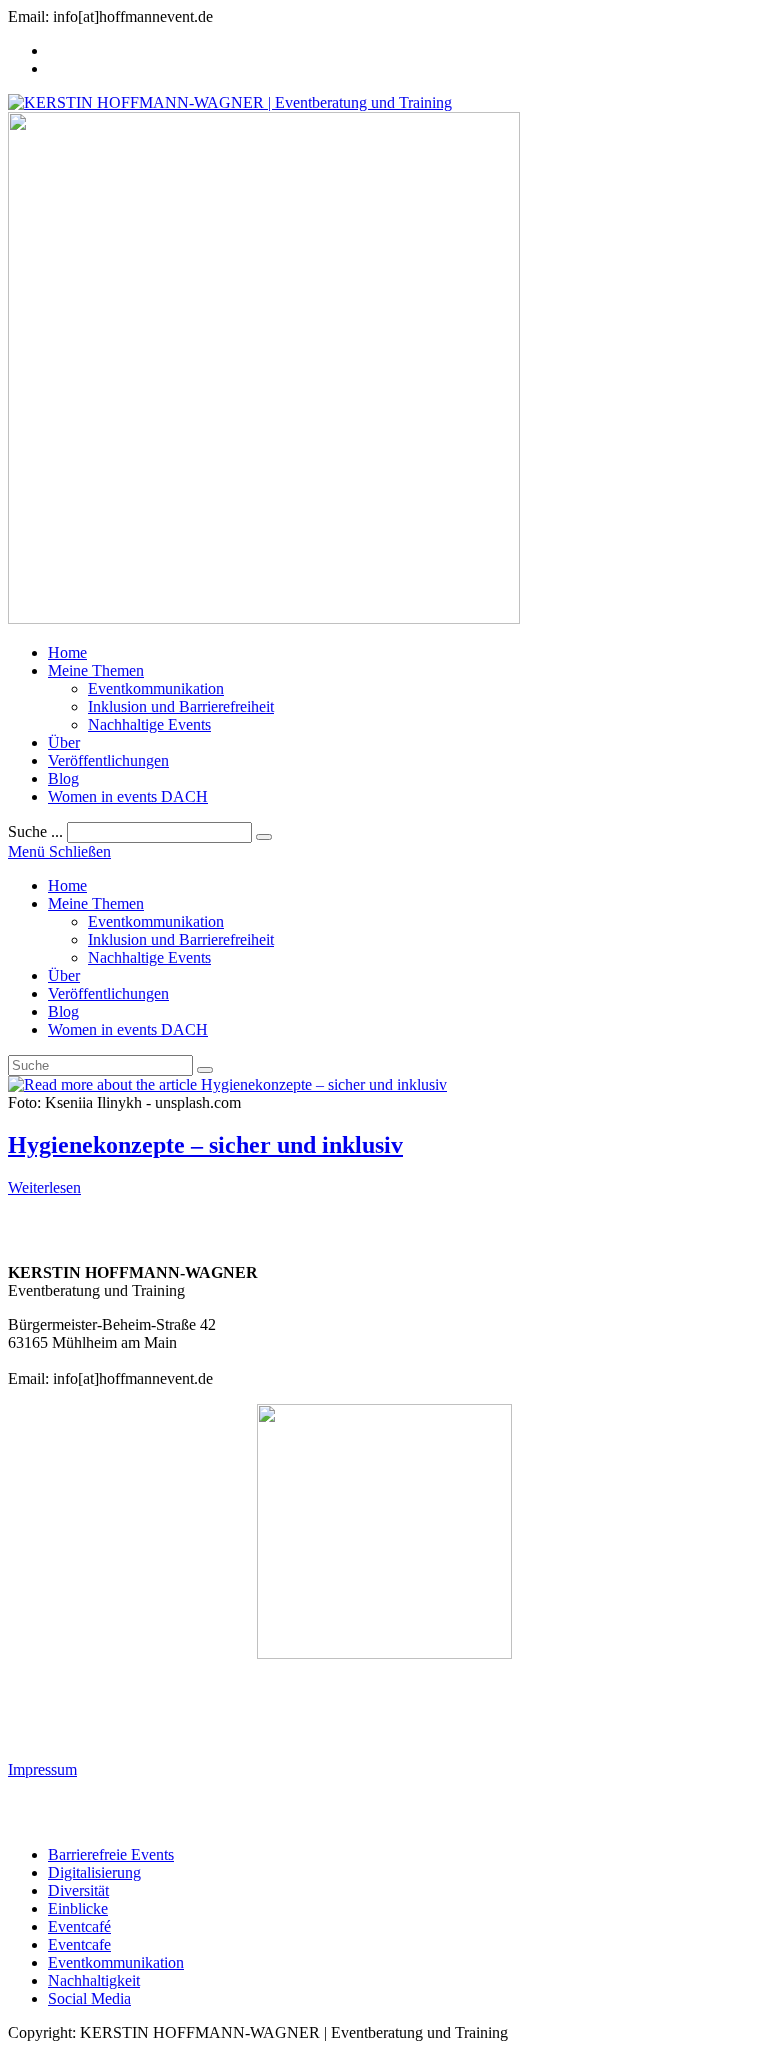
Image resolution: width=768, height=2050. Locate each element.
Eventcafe (79, 1944)
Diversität (78, 1890)
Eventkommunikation (156, 921)
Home (67, 885)
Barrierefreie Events (111, 1854)
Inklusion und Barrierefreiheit (181, 939)
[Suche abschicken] (205, 1070)
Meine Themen (96, 903)
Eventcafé (79, 1926)
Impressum (42, 1769)
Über (64, 975)
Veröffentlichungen (108, 993)
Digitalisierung (94, 1872)
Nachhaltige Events (149, 957)
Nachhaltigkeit (94, 1980)
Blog (63, 1011)
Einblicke (78, 1908)
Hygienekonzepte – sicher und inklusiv (205, 1145)
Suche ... (35, 831)
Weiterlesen (44, 1187)
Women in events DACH (128, 1029)
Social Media (89, 1998)
